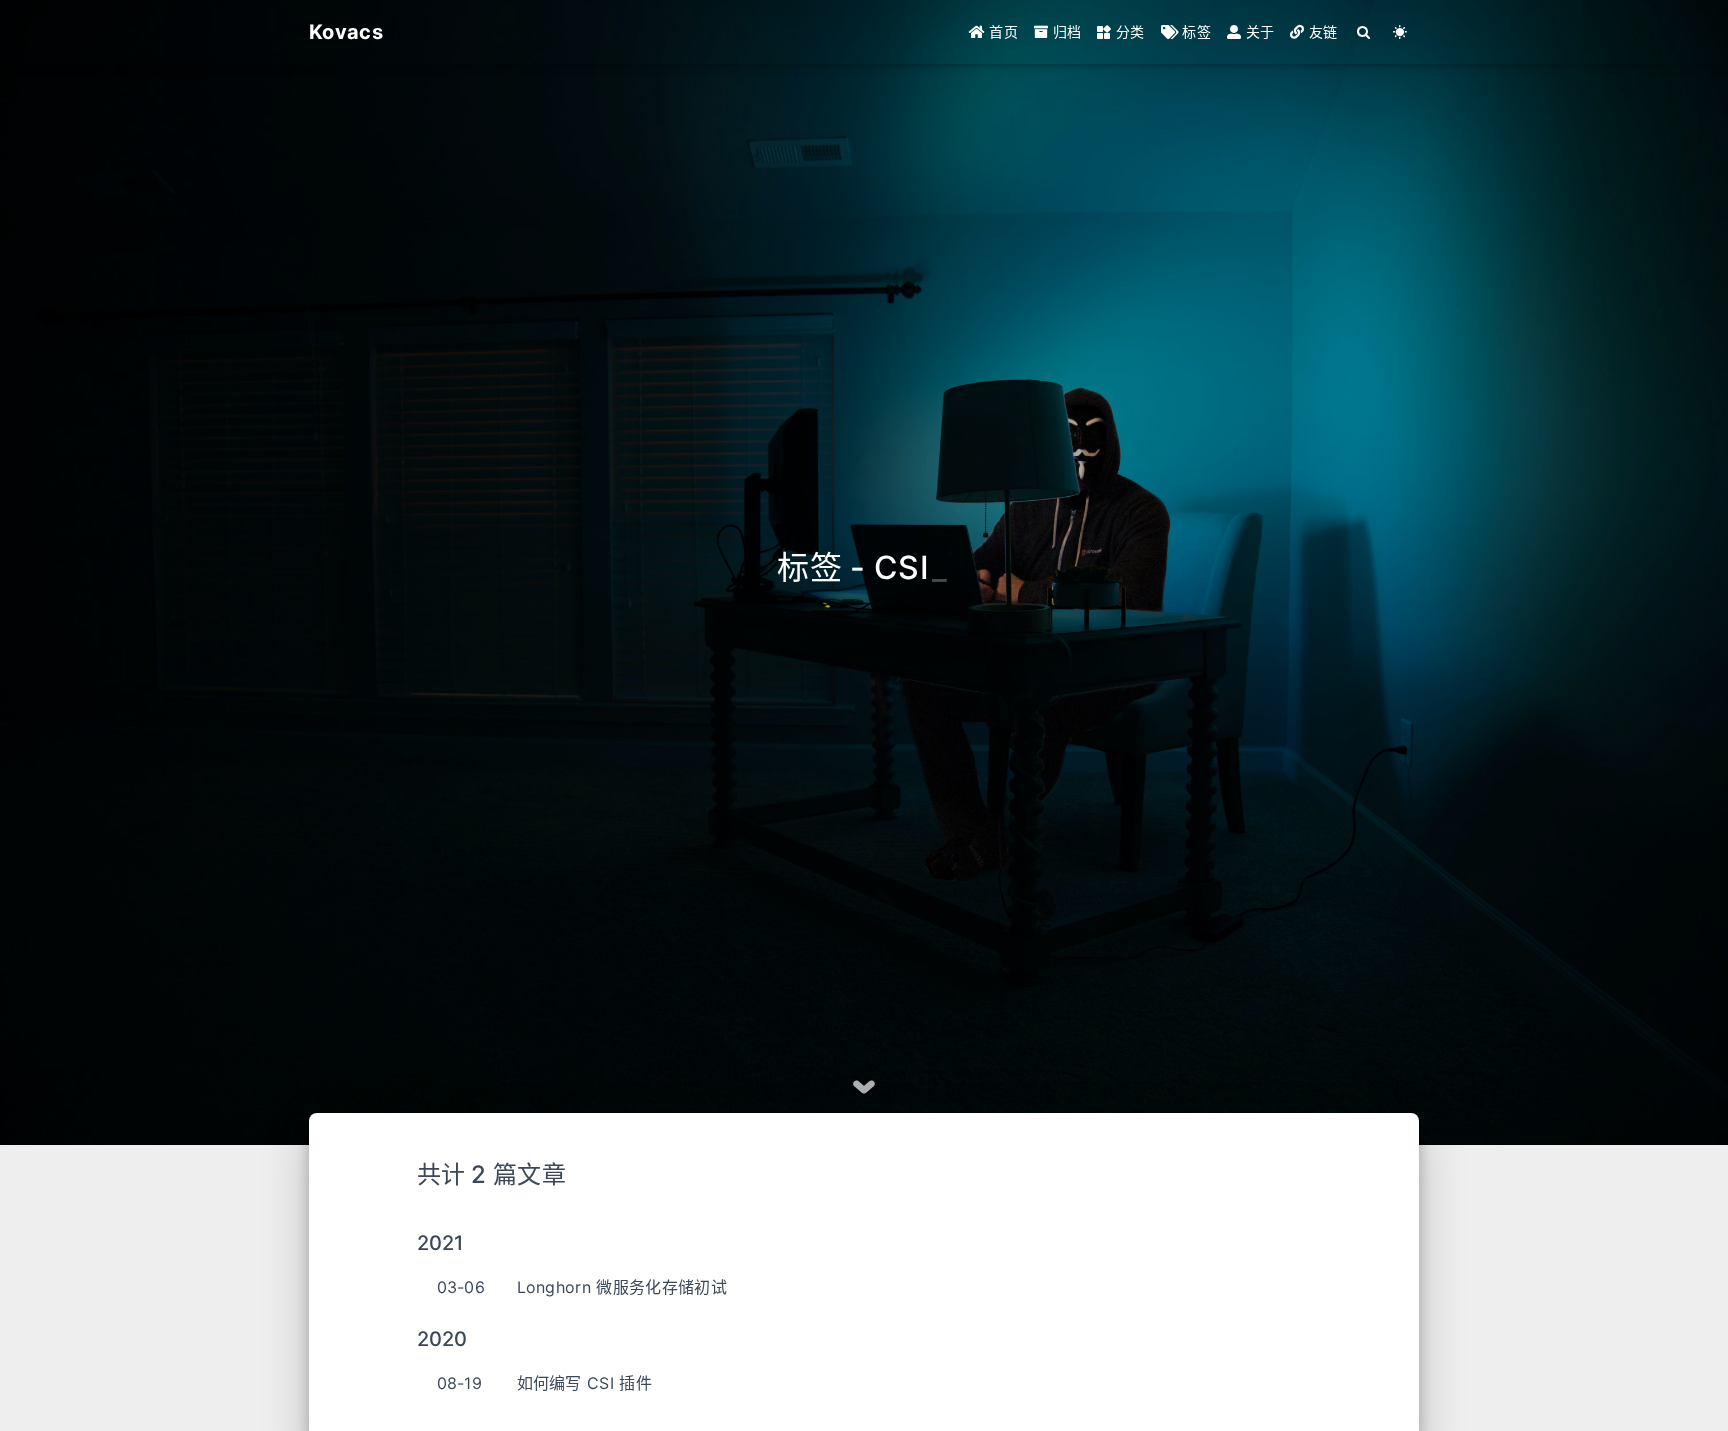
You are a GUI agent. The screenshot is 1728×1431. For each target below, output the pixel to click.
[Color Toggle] (1400, 32)
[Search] (1364, 32)
